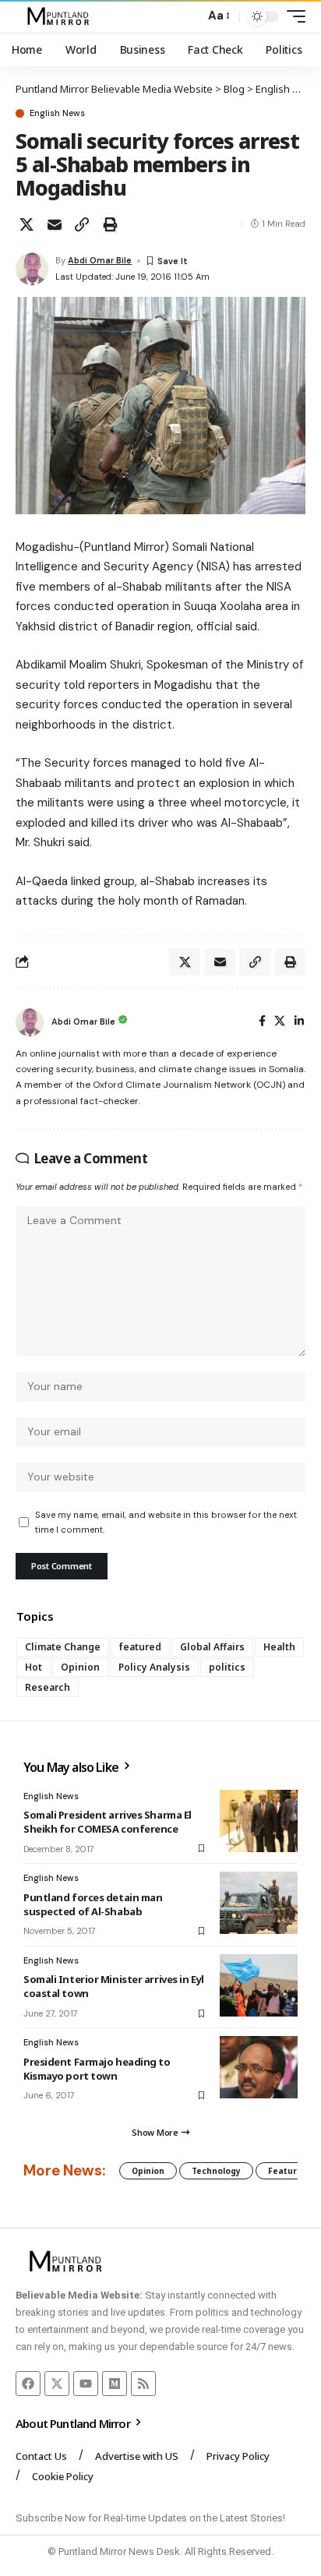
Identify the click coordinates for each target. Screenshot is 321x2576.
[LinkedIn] (299, 1022)
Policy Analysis (154, 1667)
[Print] (110, 224)
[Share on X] (26, 224)
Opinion (80, 1667)
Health (279, 1647)
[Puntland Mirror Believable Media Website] (60, 16)
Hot (34, 1667)
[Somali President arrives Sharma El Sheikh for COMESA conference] (259, 1821)
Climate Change (63, 1647)
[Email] (55, 224)
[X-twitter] (57, 2384)
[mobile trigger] (292, 16)
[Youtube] (86, 2384)
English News (57, 113)
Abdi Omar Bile (100, 260)
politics (227, 1667)
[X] (280, 1022)
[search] (189, 17)
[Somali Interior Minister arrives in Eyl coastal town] (259, 1985)
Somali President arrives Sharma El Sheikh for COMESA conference (108, 1822)
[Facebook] (262, 1022)
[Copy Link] (82, 224)
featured (140, 1647)
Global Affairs (212, 1647)
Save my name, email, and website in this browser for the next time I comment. (166, 1522)
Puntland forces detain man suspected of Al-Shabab (93, 1904)
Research (48, 1687)
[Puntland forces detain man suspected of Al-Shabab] (259, 1903)
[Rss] (143, 2384)
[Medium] (115, 2384)
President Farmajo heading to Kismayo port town (97, 2069)
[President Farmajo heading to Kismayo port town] (259, 2067)
